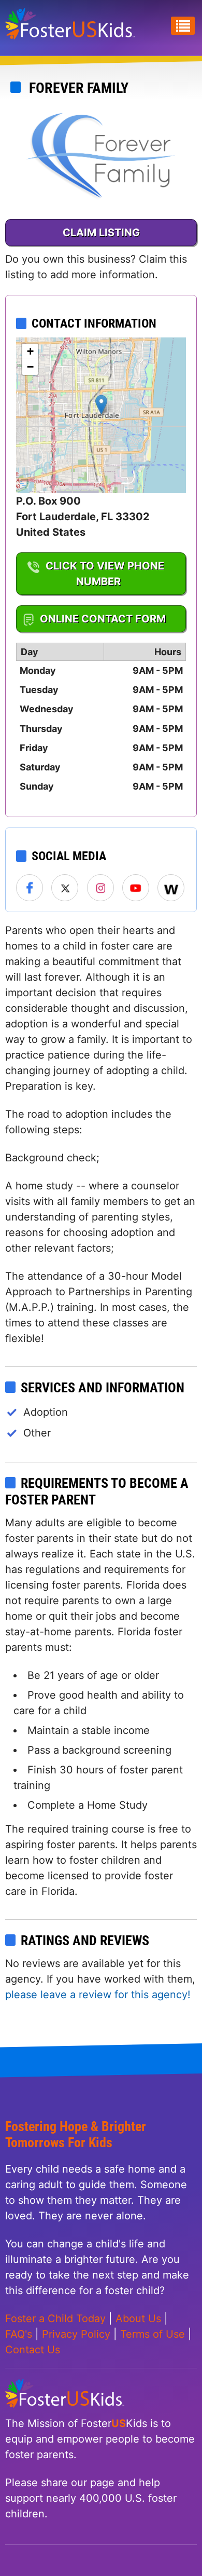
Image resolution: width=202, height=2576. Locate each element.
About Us (138, 2319)
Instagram (101, 888)
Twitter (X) (65, 888)
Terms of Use (153, 2334)
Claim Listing (101, 233)
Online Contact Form (103, 619)
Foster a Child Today (55, 2319)
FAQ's (19, 2334)
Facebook (30, 888)
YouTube (136, 888)
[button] (101, 405)
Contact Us (33, 2350)
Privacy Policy (76, 2334)
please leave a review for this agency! (98, 1995)
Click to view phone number (105, 574)
